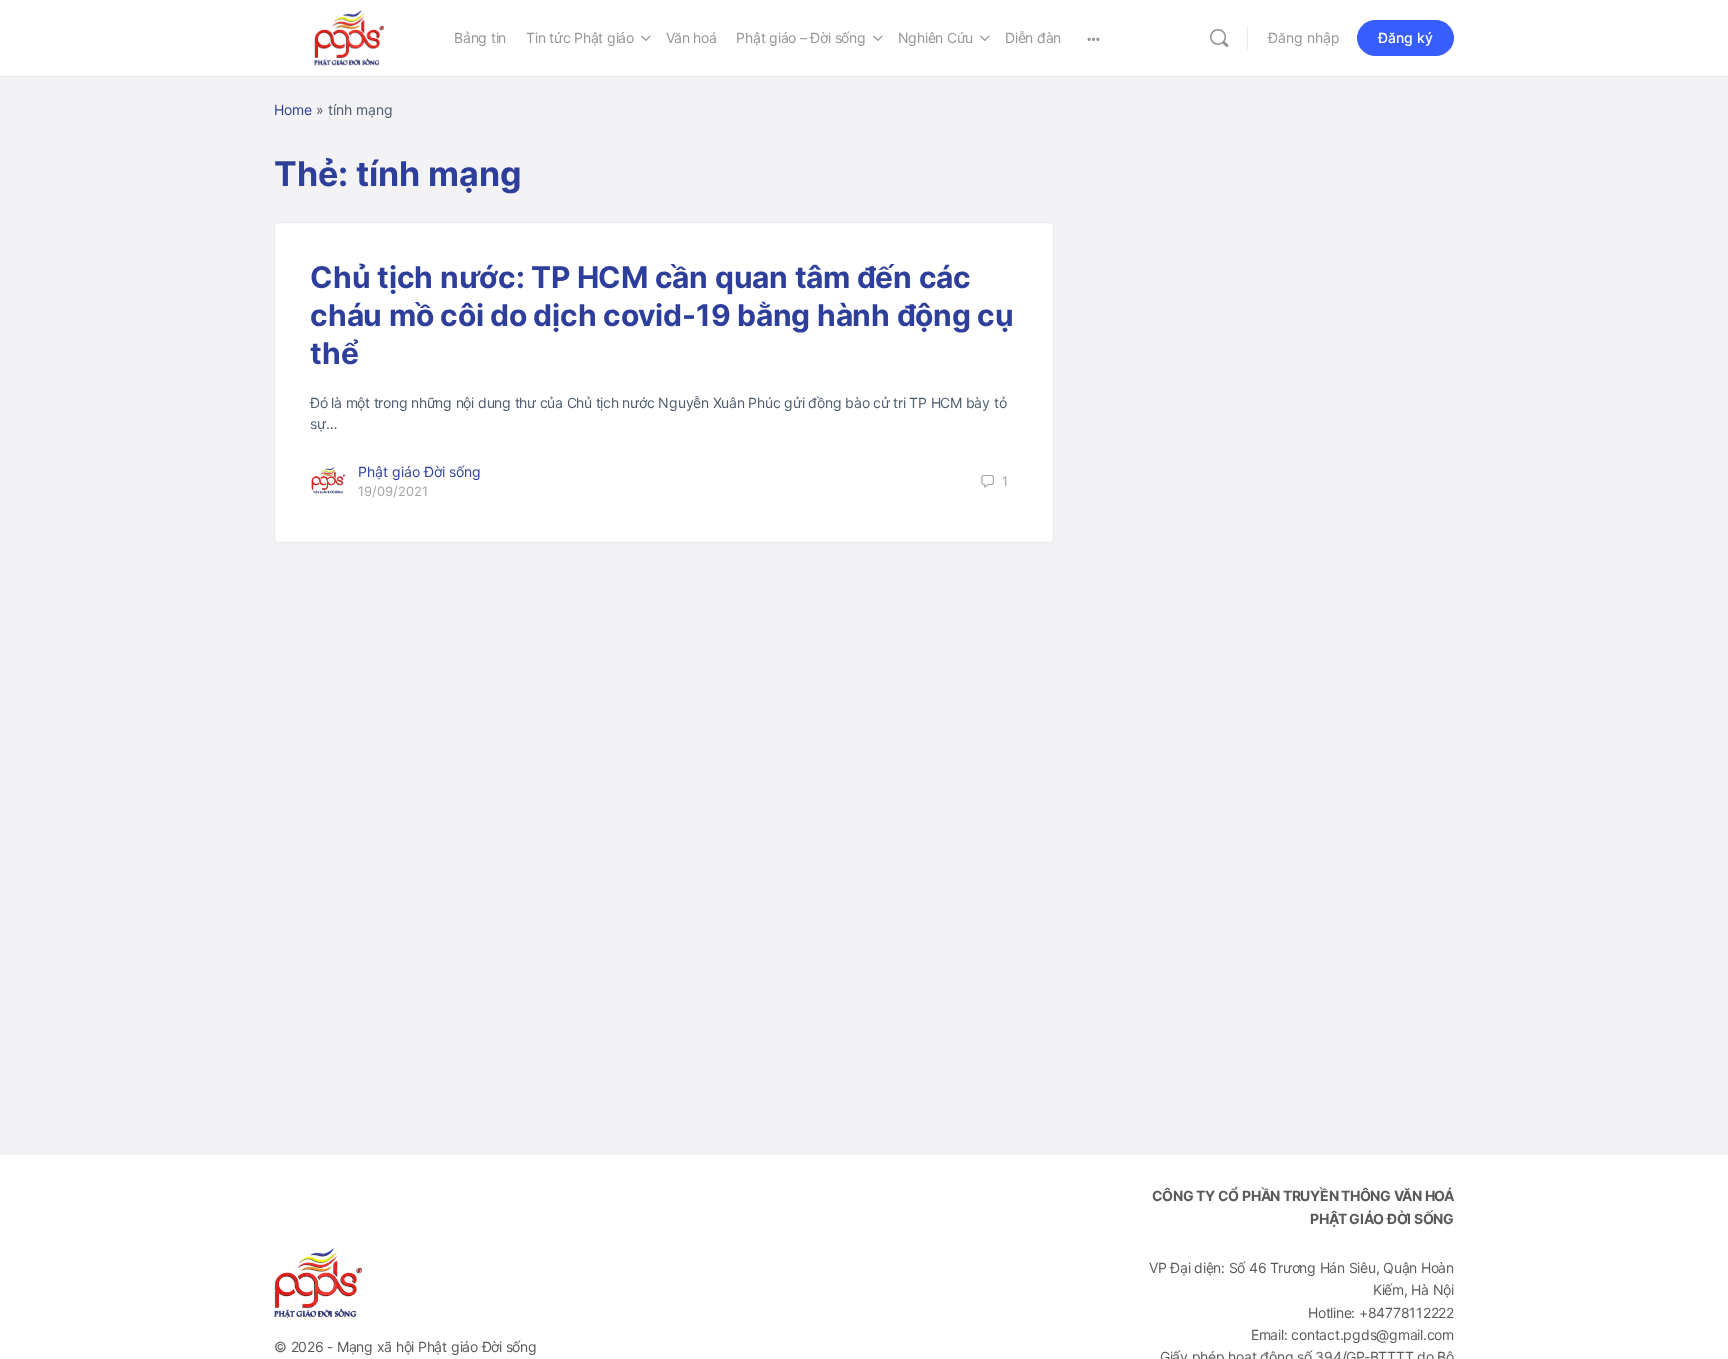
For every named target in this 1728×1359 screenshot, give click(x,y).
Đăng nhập (1304, 37)
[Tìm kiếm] (1219, 38)
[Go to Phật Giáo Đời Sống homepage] (349, 36)
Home (293, 109)
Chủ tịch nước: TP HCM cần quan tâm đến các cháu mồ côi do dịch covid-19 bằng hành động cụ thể (662, 315)
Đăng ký (1405, 37)
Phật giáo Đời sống (419, 471)
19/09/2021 (393, 491)
